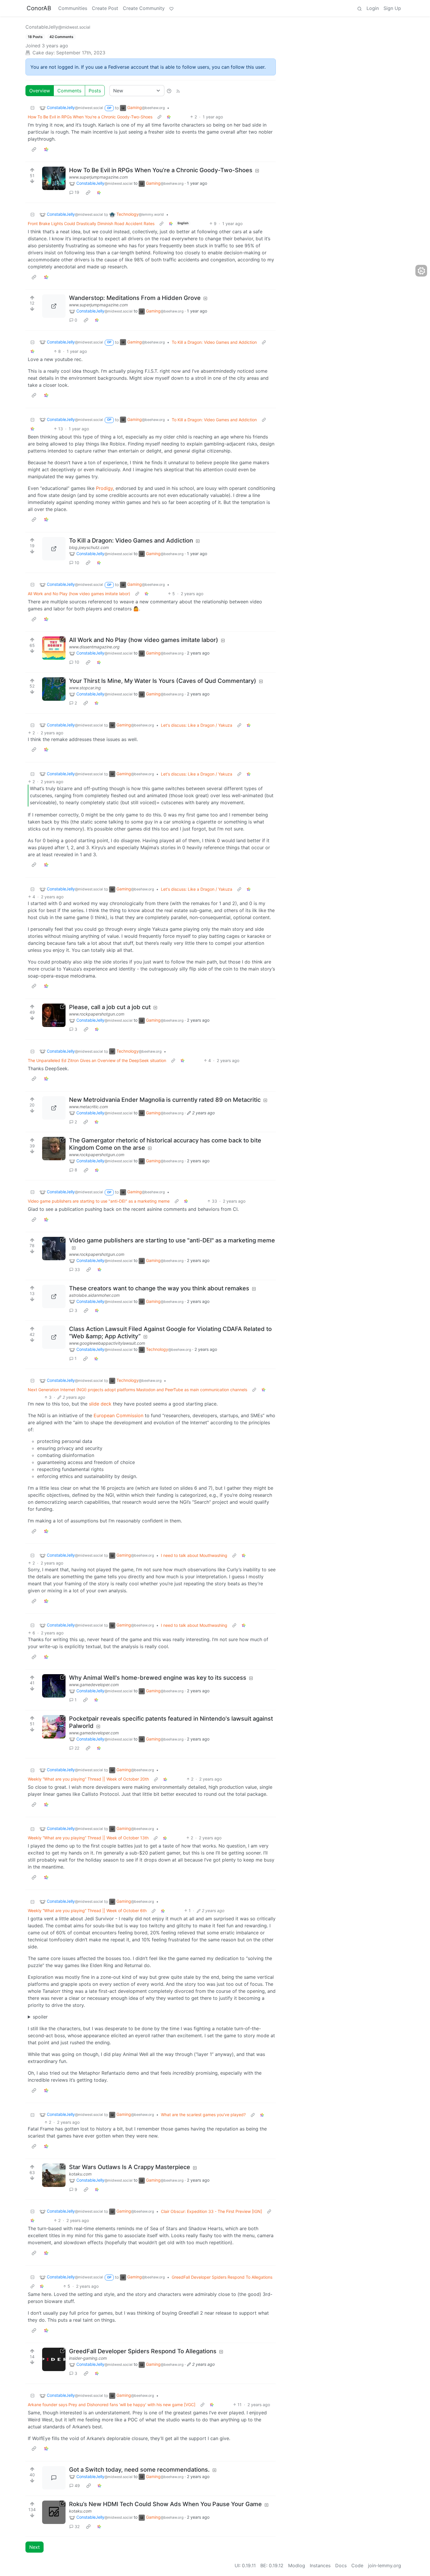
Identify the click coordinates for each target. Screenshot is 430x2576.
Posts (95, 91)
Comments (69, 91)
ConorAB (39, 8)
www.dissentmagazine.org (94, 647)
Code (357, 2565)
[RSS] (178, 91)
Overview (40, 91)
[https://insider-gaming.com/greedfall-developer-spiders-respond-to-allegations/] (54, 2359)
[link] (169, 117)
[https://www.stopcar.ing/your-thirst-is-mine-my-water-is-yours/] (54, 689)
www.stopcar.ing (85, 688)
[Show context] (159, 117)
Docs (341, 2565)
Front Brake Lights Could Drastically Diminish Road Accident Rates (91, 223)
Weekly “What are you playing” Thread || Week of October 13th (88, 1838)
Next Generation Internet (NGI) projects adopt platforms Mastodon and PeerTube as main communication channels (137, 1390)
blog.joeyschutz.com (89, 547)
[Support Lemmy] (171, 8)
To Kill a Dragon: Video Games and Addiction (214, 342)
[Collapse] (32, 108)
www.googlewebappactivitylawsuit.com (107, 1343)
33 (77, 1269)
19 (77, 192)
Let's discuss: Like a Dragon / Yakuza (197, 725)
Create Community (144, 8)
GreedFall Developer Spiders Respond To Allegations (222, 2277)
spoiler (40, 2017)
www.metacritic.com (88, 1107)
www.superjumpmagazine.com (98, 177)
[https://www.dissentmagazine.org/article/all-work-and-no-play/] (54, 648)
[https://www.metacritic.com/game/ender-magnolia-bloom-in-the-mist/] (54, 1108)
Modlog (297, 2565)
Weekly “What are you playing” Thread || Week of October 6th (87, 1911)
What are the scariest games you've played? (203, 2115)
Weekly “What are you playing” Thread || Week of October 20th (88, 1779)
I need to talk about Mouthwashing (194, 1555)
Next (35, 2547)
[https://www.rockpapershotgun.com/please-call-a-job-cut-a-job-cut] (54, 1015)
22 (77, 1748)
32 (77, 2526)
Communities (73, 8)
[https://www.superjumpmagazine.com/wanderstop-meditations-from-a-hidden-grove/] (54, 306)
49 (77, 2486)
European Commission (118, 1415)
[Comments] (54, 2478)
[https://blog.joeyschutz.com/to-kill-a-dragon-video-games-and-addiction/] (54, 549)
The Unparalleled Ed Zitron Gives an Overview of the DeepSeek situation (97, 1060)
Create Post (105, 8)
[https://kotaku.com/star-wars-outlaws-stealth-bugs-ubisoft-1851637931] (54, 2175)
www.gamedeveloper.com (94, 1685)
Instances (320, 2565)
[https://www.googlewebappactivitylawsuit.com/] (54, 1337)
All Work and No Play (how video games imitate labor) (79, 594)
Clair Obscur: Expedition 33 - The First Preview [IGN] (211, 2211)
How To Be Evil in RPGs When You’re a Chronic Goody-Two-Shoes (90, 117)
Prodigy (104, 488)
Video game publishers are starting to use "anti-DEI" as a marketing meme (99, 1201)
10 (77, 563)
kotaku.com (80, 2174)
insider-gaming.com (88, 2358)
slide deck (100, 1404)
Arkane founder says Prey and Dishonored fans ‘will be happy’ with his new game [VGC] (112, 2405)
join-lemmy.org (385, 2565)
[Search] (360, 8)
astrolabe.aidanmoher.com (94, 1295)
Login (373, 8)
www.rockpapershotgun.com (97, 1014)
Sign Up (392, 8)
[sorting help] (169, 91)
